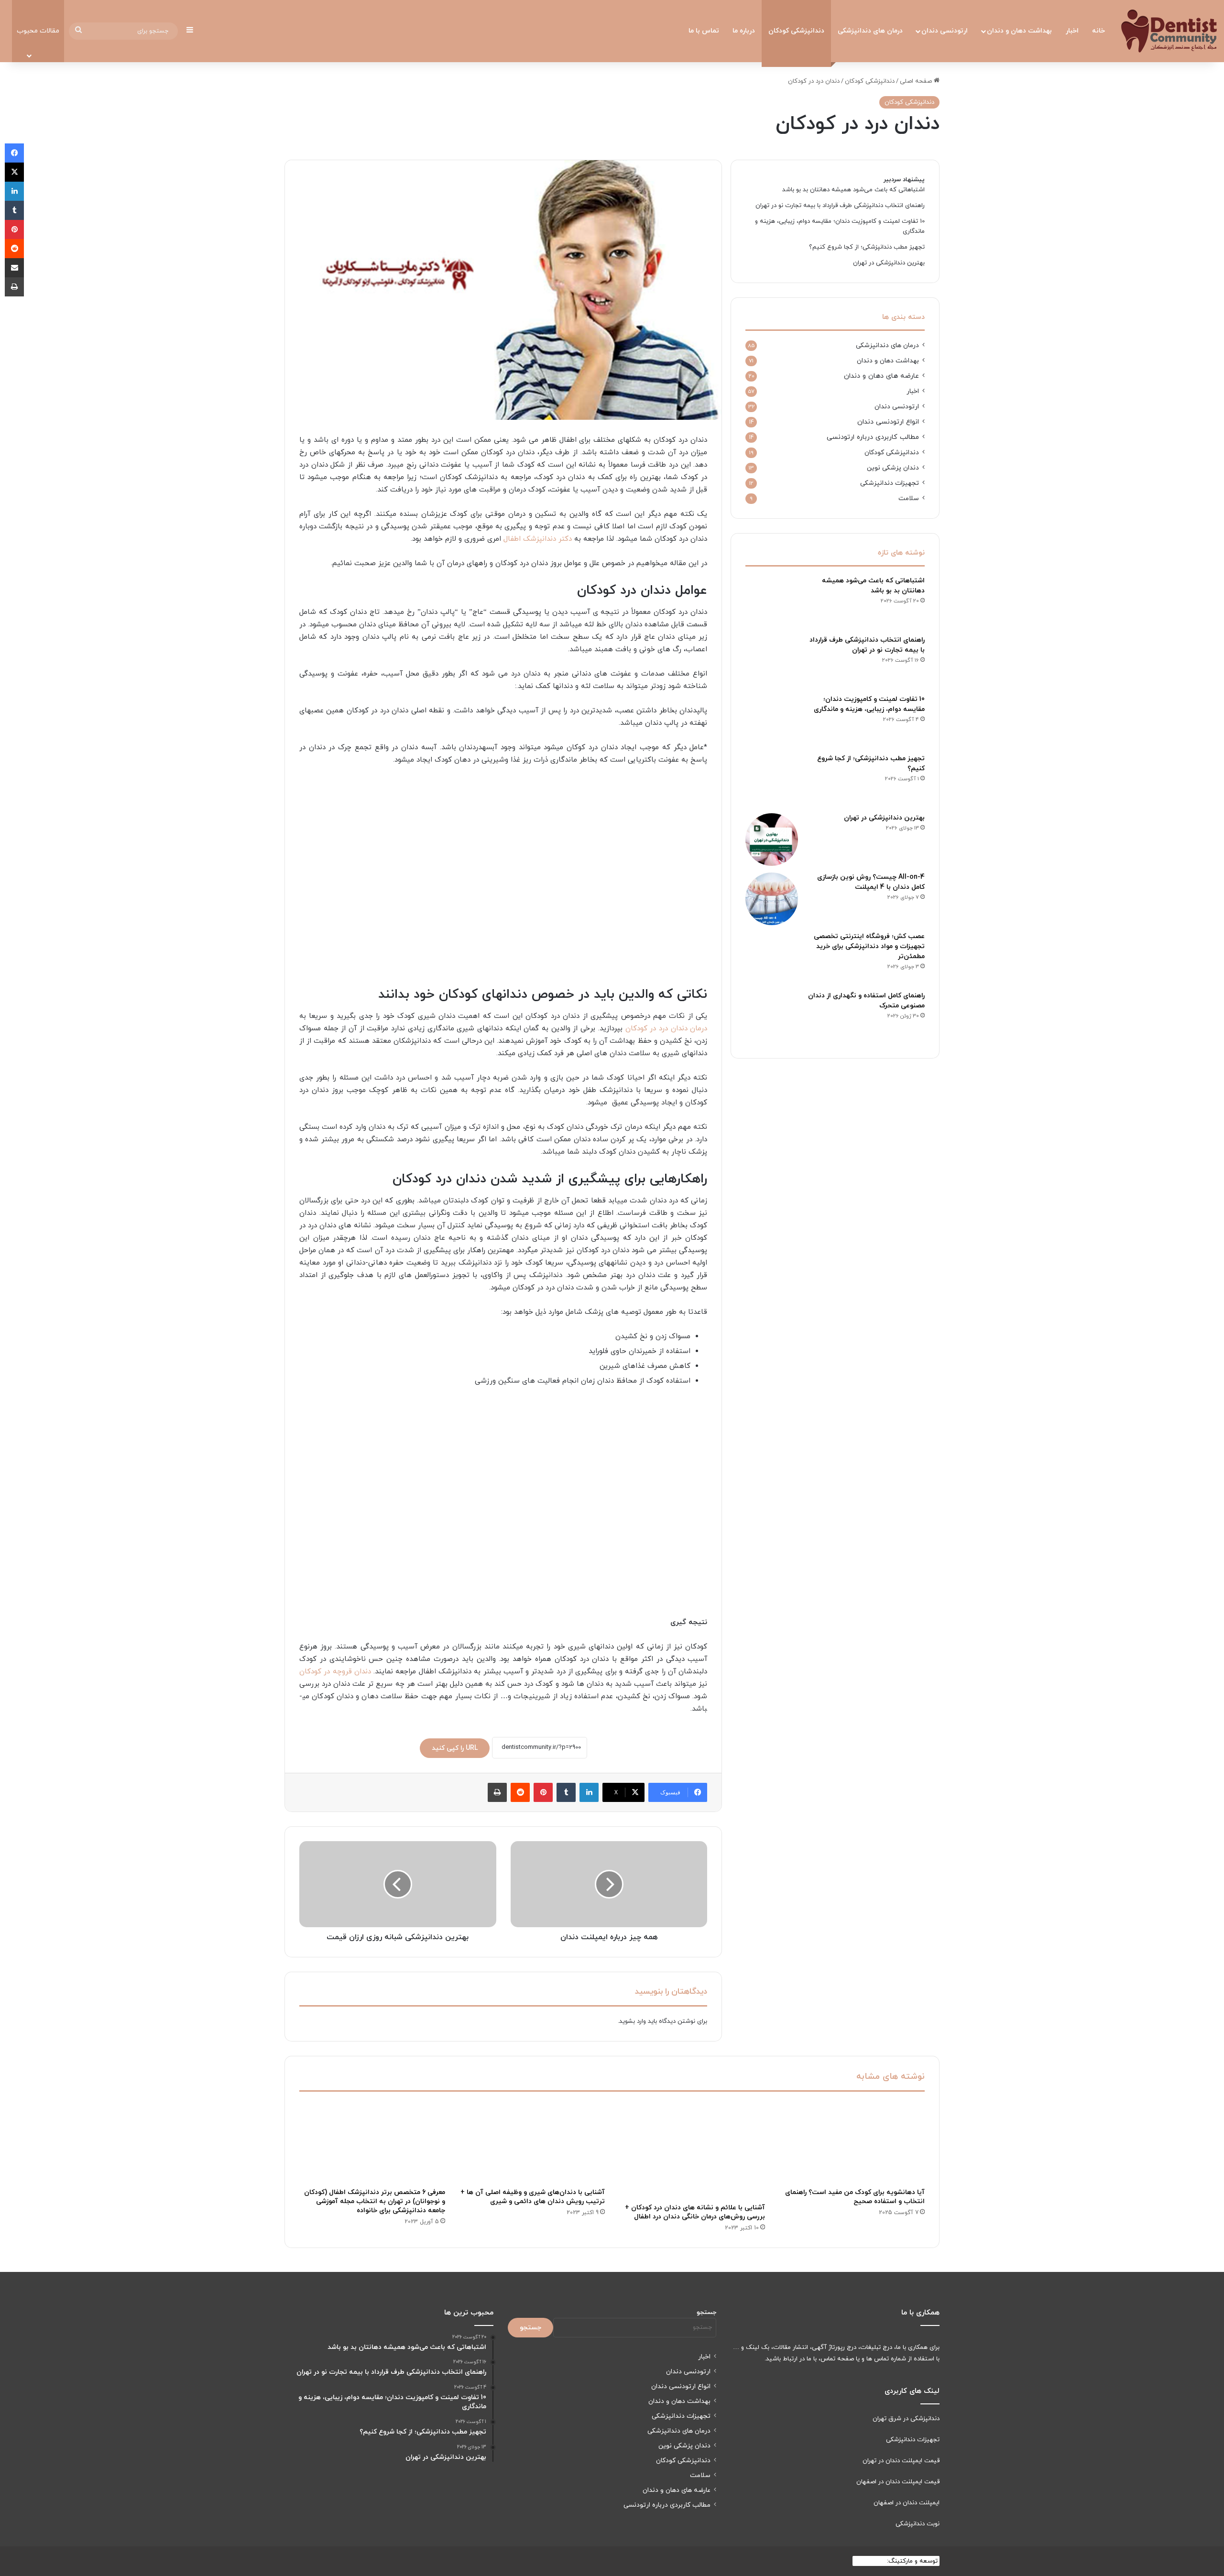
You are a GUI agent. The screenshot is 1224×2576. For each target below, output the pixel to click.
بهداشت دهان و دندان (1019, 31)
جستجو (706, 2313)
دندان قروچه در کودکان (335, 1672)
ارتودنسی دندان (945, 31)
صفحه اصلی (917, 81)
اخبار (1072, 31)
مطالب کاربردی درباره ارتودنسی (873, 437)
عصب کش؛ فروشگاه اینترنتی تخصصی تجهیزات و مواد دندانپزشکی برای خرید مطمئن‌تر (869, 946)
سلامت (909, 498)
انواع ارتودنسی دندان (888, 422)
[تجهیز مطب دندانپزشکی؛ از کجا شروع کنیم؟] (772, 780)
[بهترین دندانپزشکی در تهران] (772, 840)
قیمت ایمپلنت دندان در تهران (901, 2461)
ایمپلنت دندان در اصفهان (907, 2503)
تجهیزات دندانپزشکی (890, 483)
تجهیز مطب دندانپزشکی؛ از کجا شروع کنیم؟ (867, 247)
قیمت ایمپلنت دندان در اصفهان (898, 2482)
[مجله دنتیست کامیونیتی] (1169, 31)
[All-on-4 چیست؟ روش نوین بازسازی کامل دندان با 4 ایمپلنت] (772, 899)
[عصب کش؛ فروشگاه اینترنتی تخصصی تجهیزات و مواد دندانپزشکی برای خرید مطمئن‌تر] (772, 958)
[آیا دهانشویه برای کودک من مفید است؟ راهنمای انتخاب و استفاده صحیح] (852, 2142)
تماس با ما (704, 31)
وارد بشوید (633, 2021)
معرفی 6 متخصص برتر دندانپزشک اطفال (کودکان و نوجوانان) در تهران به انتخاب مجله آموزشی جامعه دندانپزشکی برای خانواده (375, 2201)
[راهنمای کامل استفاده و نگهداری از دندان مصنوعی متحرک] (772, 1017)
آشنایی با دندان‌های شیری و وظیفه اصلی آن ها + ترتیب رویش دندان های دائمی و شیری (533, 2197)
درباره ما (744, 31)
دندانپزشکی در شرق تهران (906, 2419)
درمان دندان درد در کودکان (667, 1029)
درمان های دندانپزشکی (870, 31)
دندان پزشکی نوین (893, 468)
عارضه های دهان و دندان (881, 376)
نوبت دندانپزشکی (918, 2524)
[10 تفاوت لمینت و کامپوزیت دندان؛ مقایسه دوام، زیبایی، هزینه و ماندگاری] (772, 721)
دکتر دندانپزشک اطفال (538, 539)
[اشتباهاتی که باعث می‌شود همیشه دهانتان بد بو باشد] (772, 602)
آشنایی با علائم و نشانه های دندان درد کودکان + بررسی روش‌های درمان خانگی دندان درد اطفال (695, 2212)
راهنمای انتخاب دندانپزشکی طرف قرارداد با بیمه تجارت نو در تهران (840, 206)
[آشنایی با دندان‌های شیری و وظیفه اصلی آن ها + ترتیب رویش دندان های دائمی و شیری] (532, 2142)
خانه (1098, 31)
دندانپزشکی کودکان (796, 31)
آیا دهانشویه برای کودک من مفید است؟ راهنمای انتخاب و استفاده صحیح (855, 2197)
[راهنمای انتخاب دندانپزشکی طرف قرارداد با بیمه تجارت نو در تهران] (772, 662)
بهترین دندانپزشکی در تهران (889, 263)
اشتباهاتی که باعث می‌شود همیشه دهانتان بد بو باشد (853, 190)
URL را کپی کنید (455, 1748)
